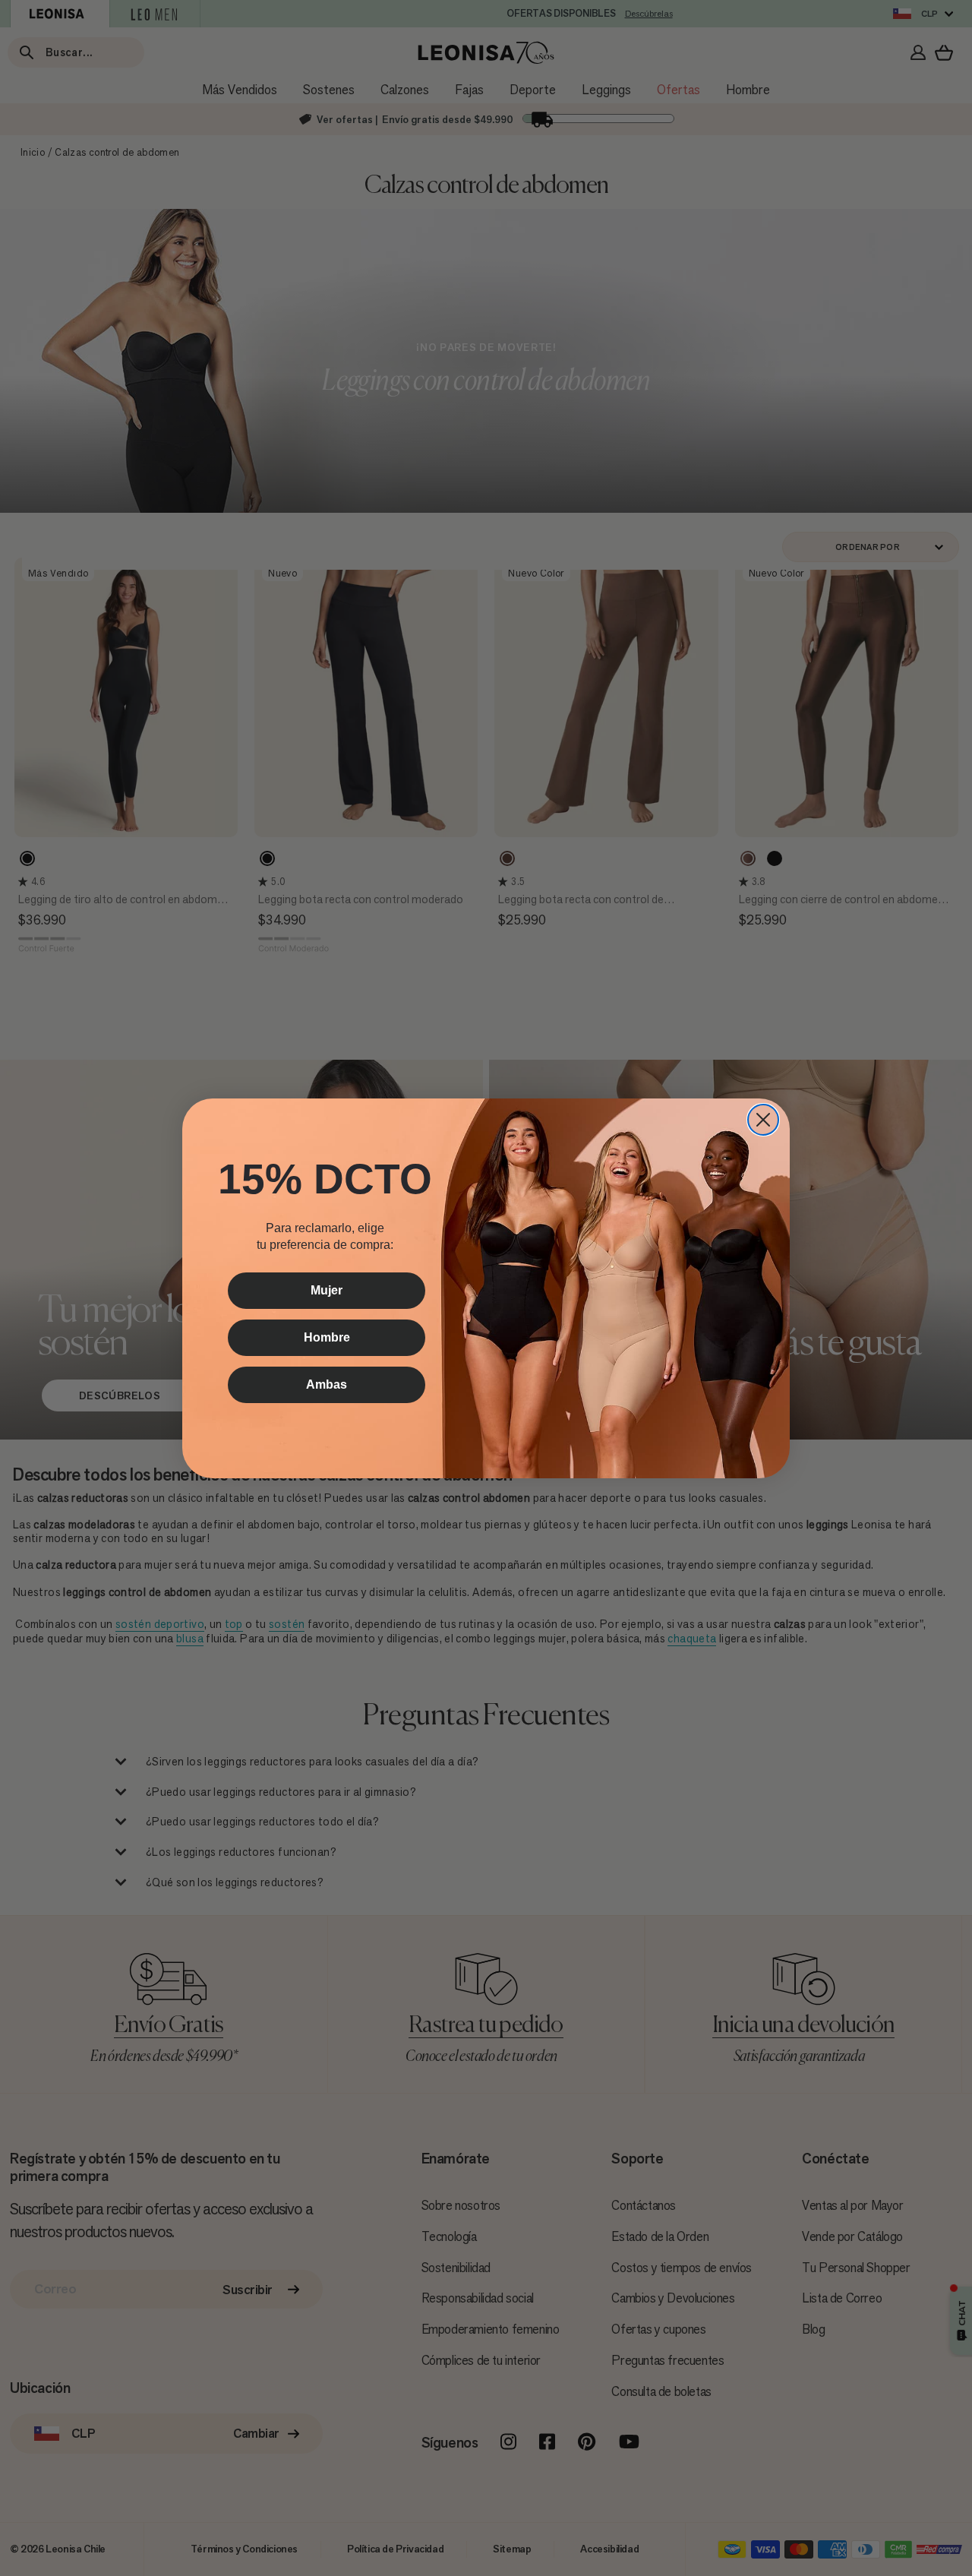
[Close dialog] (763, 1120)
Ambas (327, 1384)
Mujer (327, 1290)
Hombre (327, 1337)
